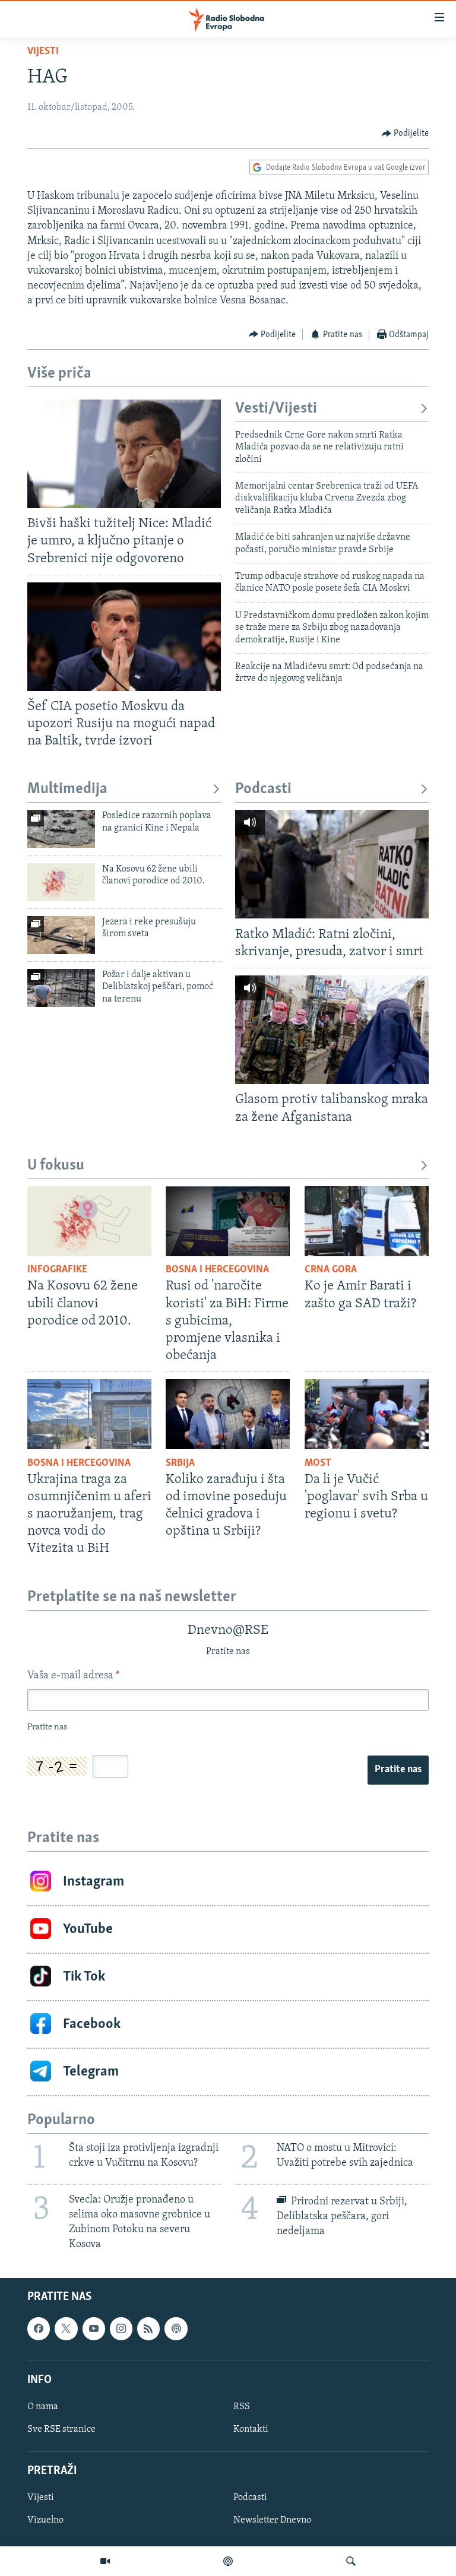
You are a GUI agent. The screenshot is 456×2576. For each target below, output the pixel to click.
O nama (43, 2407)
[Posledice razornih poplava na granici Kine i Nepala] (61, 829)
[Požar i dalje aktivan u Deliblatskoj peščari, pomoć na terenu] (61, 988)
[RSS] (148, 2329)
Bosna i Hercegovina (217, 1270)
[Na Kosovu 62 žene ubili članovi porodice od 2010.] (61, 882)
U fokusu (56, 1166)
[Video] (105, 2561)
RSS (242, 2407)
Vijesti (43, 52)
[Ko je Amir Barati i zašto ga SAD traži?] (367, 1221)
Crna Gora (331, 1270)
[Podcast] (228, 2561)
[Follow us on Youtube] (94, 2329)
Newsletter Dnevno (272, 2521)
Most (318, 1463)
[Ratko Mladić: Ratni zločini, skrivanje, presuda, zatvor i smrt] (332, 864)
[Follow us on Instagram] (121, 2329)
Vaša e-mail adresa (73, 1676)
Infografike (57, 1270)
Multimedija (67, 789)
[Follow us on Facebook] (39, 2329)
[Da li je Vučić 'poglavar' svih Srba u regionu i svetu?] (367, 1414)
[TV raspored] (176, 2329)
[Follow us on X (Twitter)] (66, 2329)
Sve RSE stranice (61, 2429)
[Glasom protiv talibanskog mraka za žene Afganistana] (332, 1030)
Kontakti (251, 2429)
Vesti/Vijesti (276, 409)
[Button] (406, 134)
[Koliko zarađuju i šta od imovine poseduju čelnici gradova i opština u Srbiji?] (228, 1414)
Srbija (180, 1463)
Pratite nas (398, 1770)
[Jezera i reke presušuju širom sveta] (61, 935)
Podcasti (263, 789)
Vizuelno (45, 2521)
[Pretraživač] (351, 2561)
